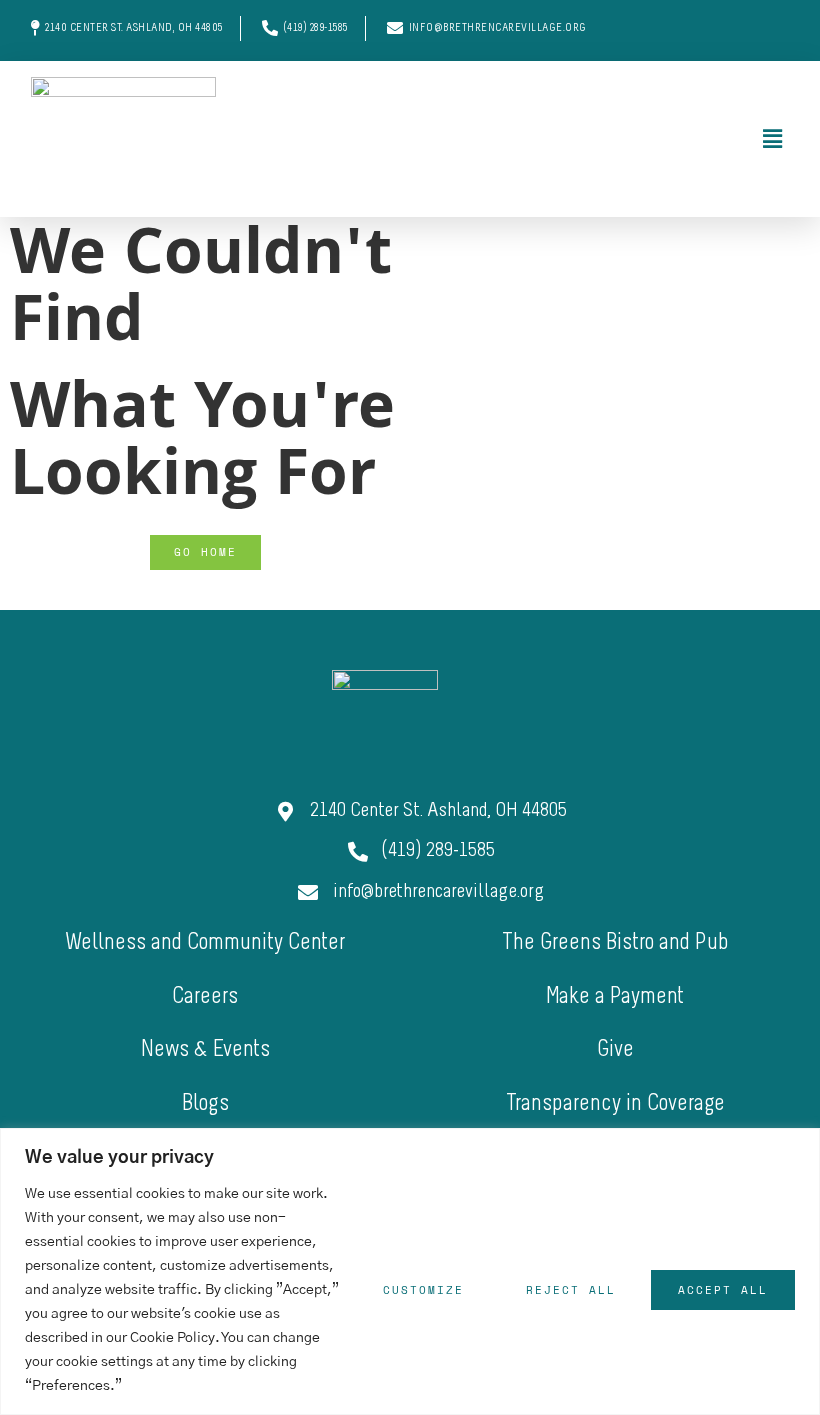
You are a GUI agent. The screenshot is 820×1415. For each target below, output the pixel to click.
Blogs (205, 1104)
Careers (205, 997)
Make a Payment (615, 997)
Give (615, 1050)
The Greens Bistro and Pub (615, 943)
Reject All (571, 1290)
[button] (523, 139)
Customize (423, 1290)
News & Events (205, 1050)
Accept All (723, 1290)
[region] (410, 1271)
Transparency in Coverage (615, 1104)
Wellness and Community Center (205, 943)
